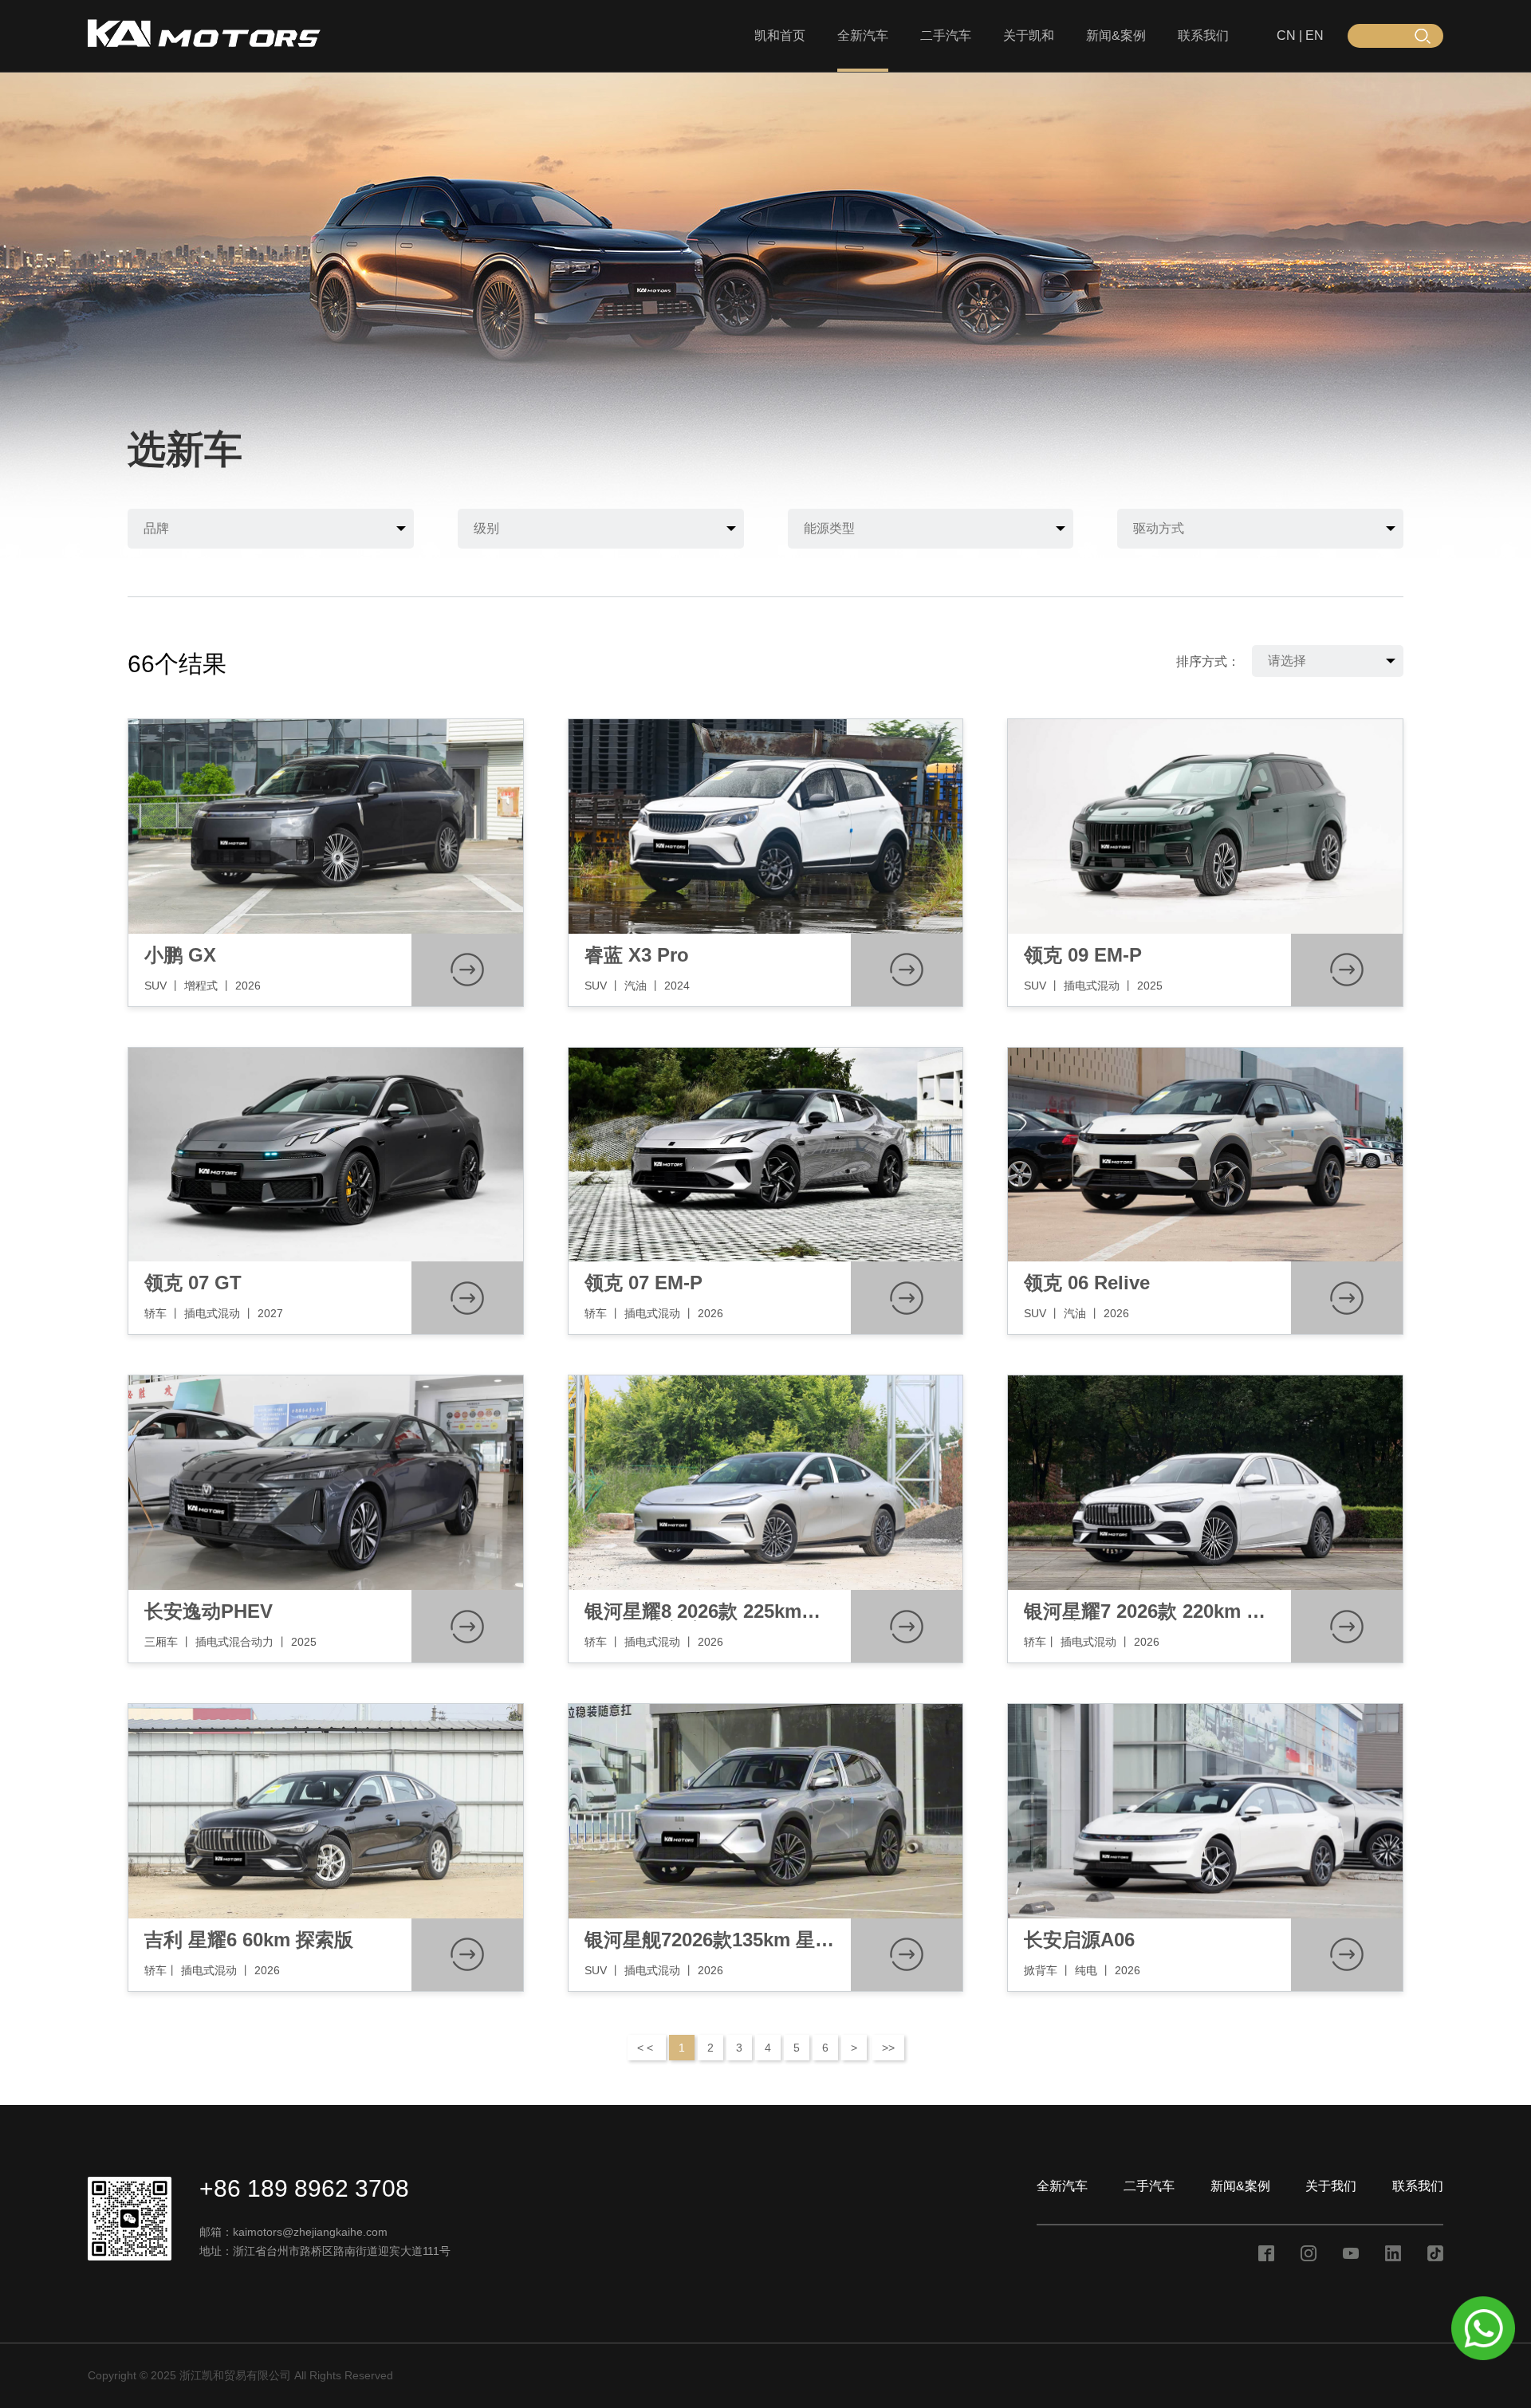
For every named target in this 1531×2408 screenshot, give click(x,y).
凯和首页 (780, 35)
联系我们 (1203, 35)
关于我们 (1331, 2186)
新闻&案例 (1116, 35)
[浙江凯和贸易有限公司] (204, 44)
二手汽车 (946, 35)
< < (647, 2048)
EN (1315, 35)
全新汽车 (863, 35)
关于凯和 (1029, 35)
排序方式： (1208, 661)
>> (888, 2048)
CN (1286, 35)
